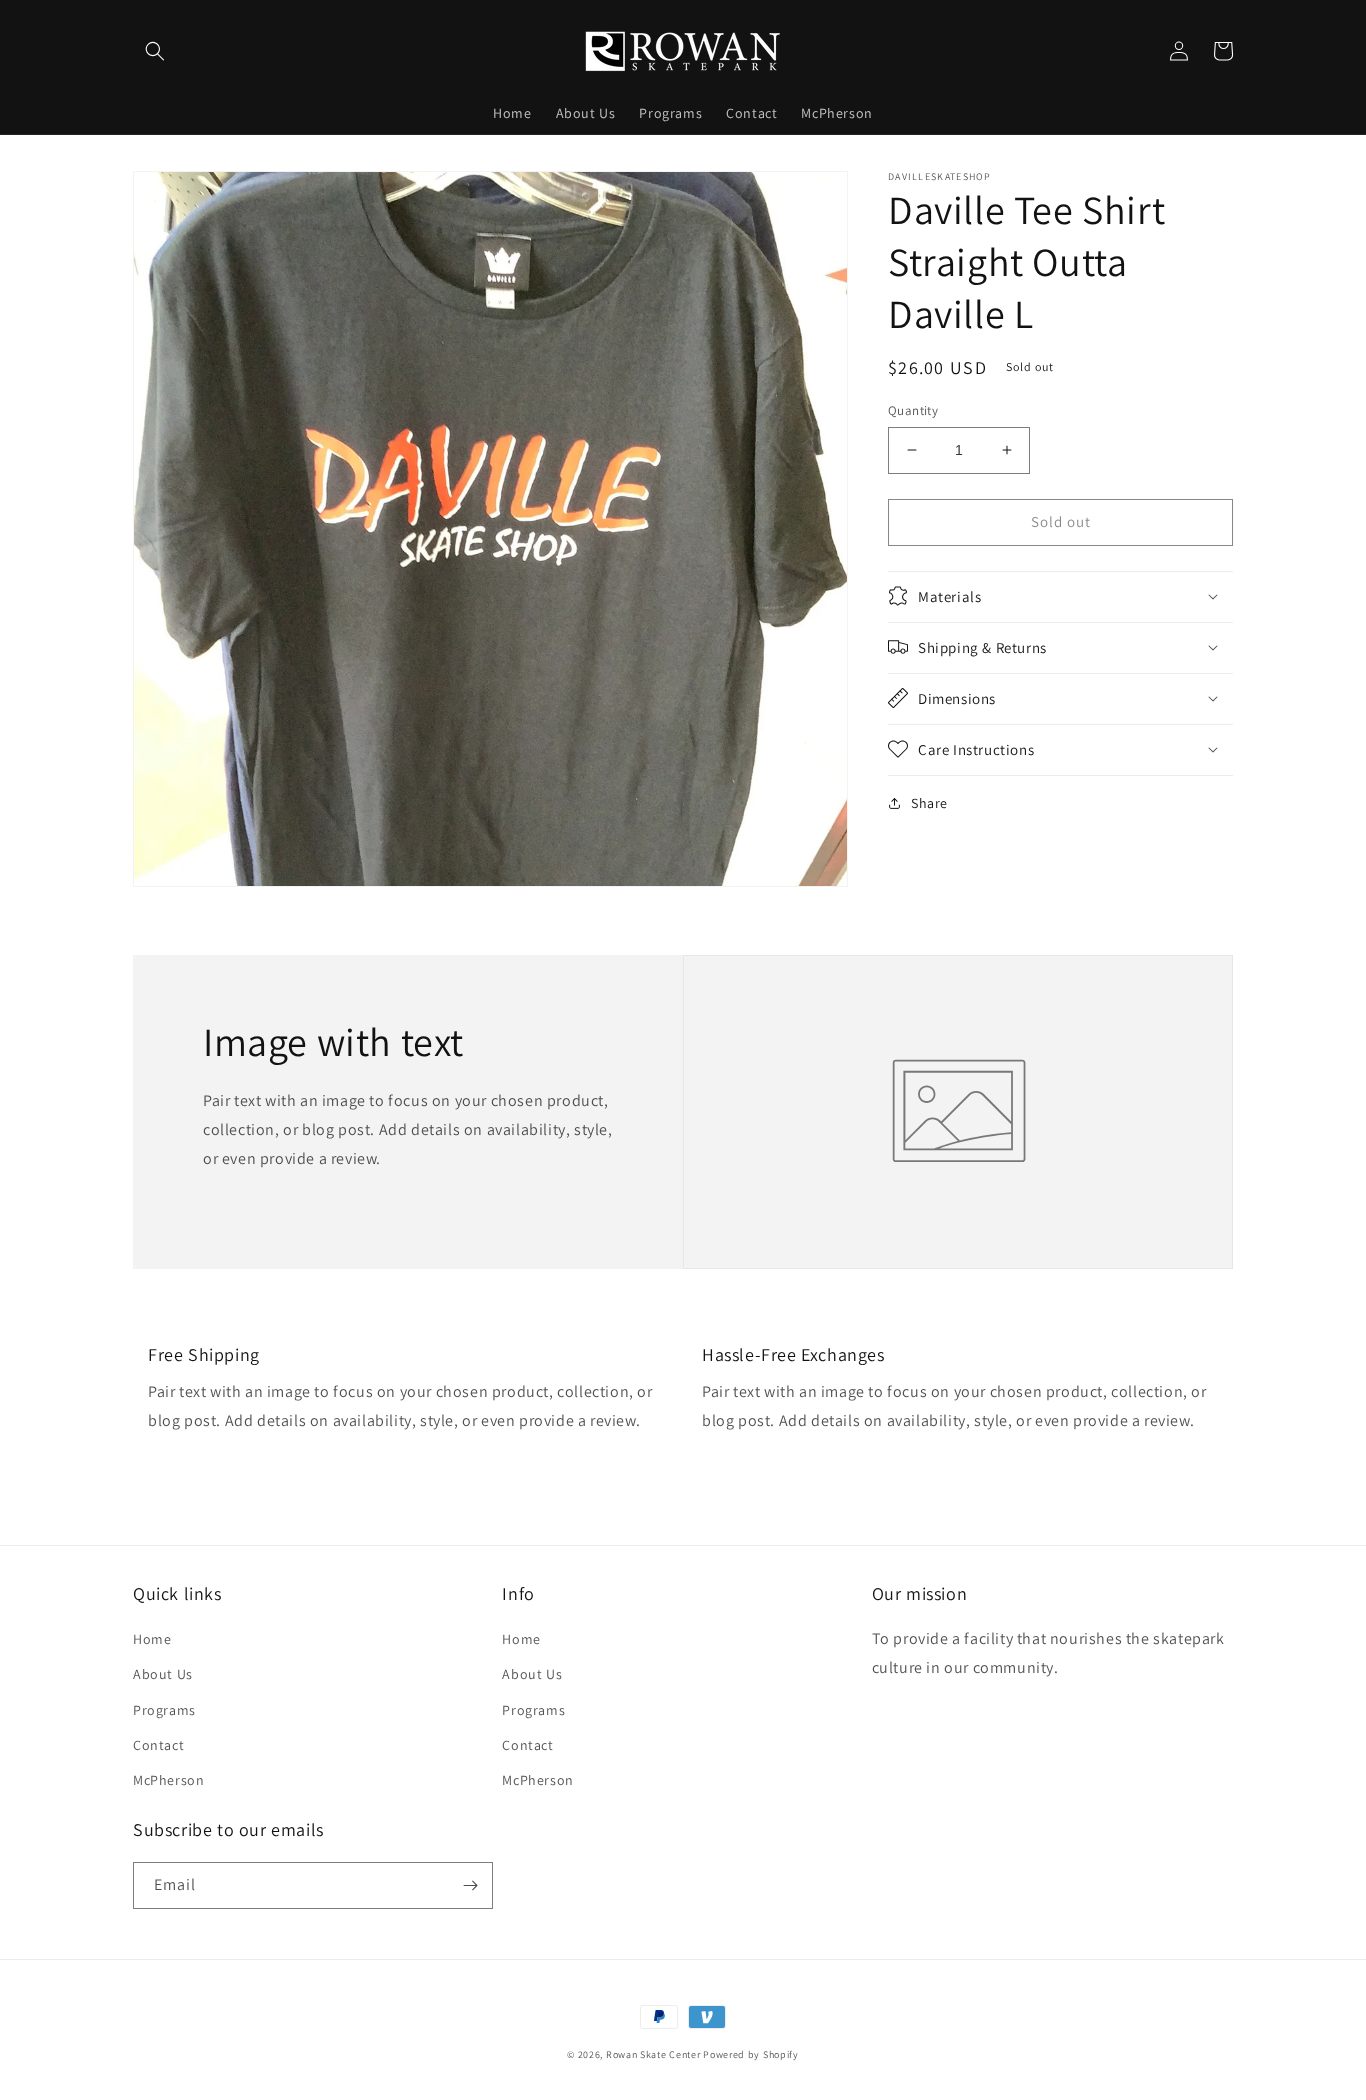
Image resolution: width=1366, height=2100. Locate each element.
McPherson (168, 1780)
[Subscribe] (470, 1885)
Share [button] (929, 802)
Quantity (913, 410)
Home (152, 1639)
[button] (155, 51)
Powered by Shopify (751, 2054)
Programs (164, 1710)
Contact (158, 1745)
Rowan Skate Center (653, 2054)
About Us (163, 1674)
